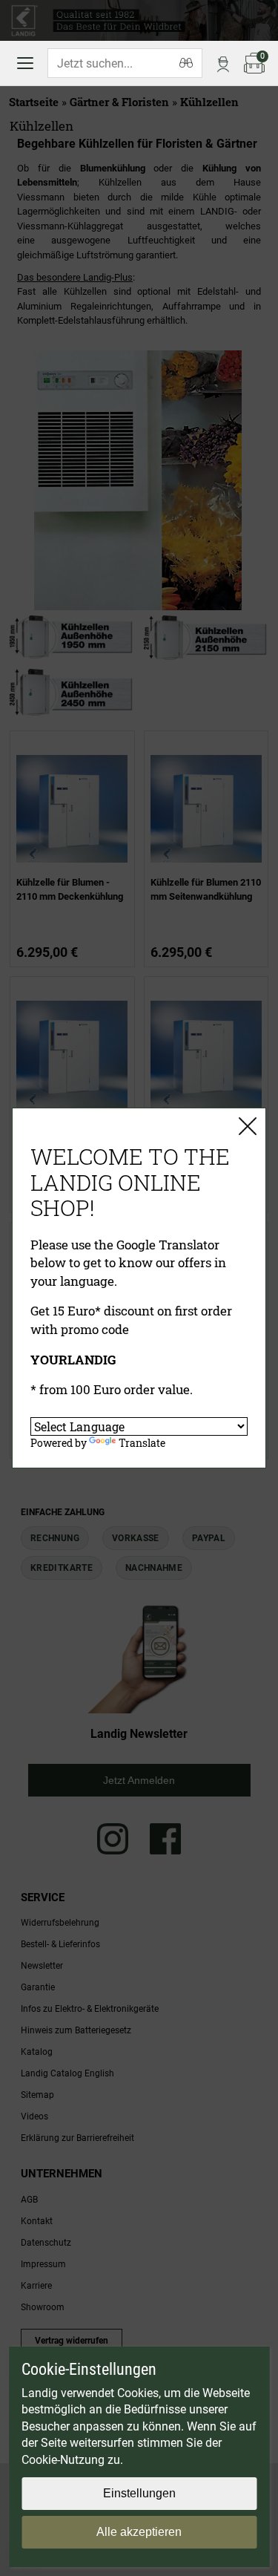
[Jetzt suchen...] (186, 63)
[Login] (223, 63)
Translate (142, 1443)
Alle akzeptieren (139, 2532)
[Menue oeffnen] (25, 63)
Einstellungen (139, 2493)
